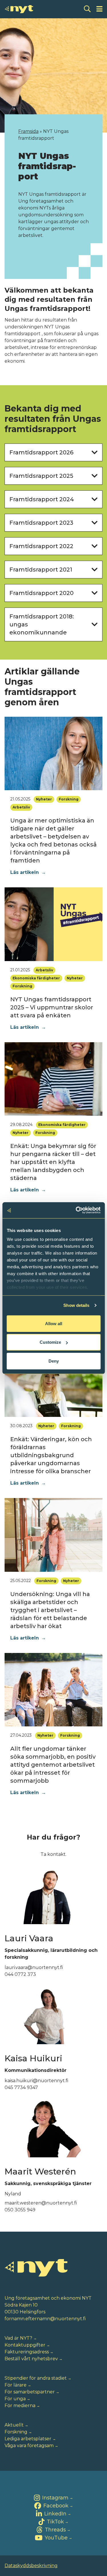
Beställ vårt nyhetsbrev (31, 2359)
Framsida (28, 131)
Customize (50, 1342)
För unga (15, 2399)
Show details (76, 1305)
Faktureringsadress (27, 2352)
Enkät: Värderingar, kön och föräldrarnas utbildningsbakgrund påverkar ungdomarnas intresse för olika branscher (51, 1455)
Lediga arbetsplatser (28, 2439)
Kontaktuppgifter (25, 2345)
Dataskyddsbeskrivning (31, 2566)
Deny (54, 1361)
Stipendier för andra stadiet (36, 2378)
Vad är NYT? (18, 2338)
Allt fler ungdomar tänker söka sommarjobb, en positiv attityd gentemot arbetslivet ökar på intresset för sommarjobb (53, 1765)
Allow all (54, 1323)
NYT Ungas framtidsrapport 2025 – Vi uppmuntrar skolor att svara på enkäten (52, 1007)
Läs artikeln (28, 872)
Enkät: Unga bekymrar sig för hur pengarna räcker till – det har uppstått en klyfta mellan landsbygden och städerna (53, 1162)
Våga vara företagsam (29, 2446)
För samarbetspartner (30, 2392)
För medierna (20, 2406)
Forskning (16, 2432)
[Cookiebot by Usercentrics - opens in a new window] (76, 1210)
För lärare (16, 2385)
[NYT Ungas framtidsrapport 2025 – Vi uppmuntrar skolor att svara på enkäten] (53, 924)
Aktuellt (14, 2425)
